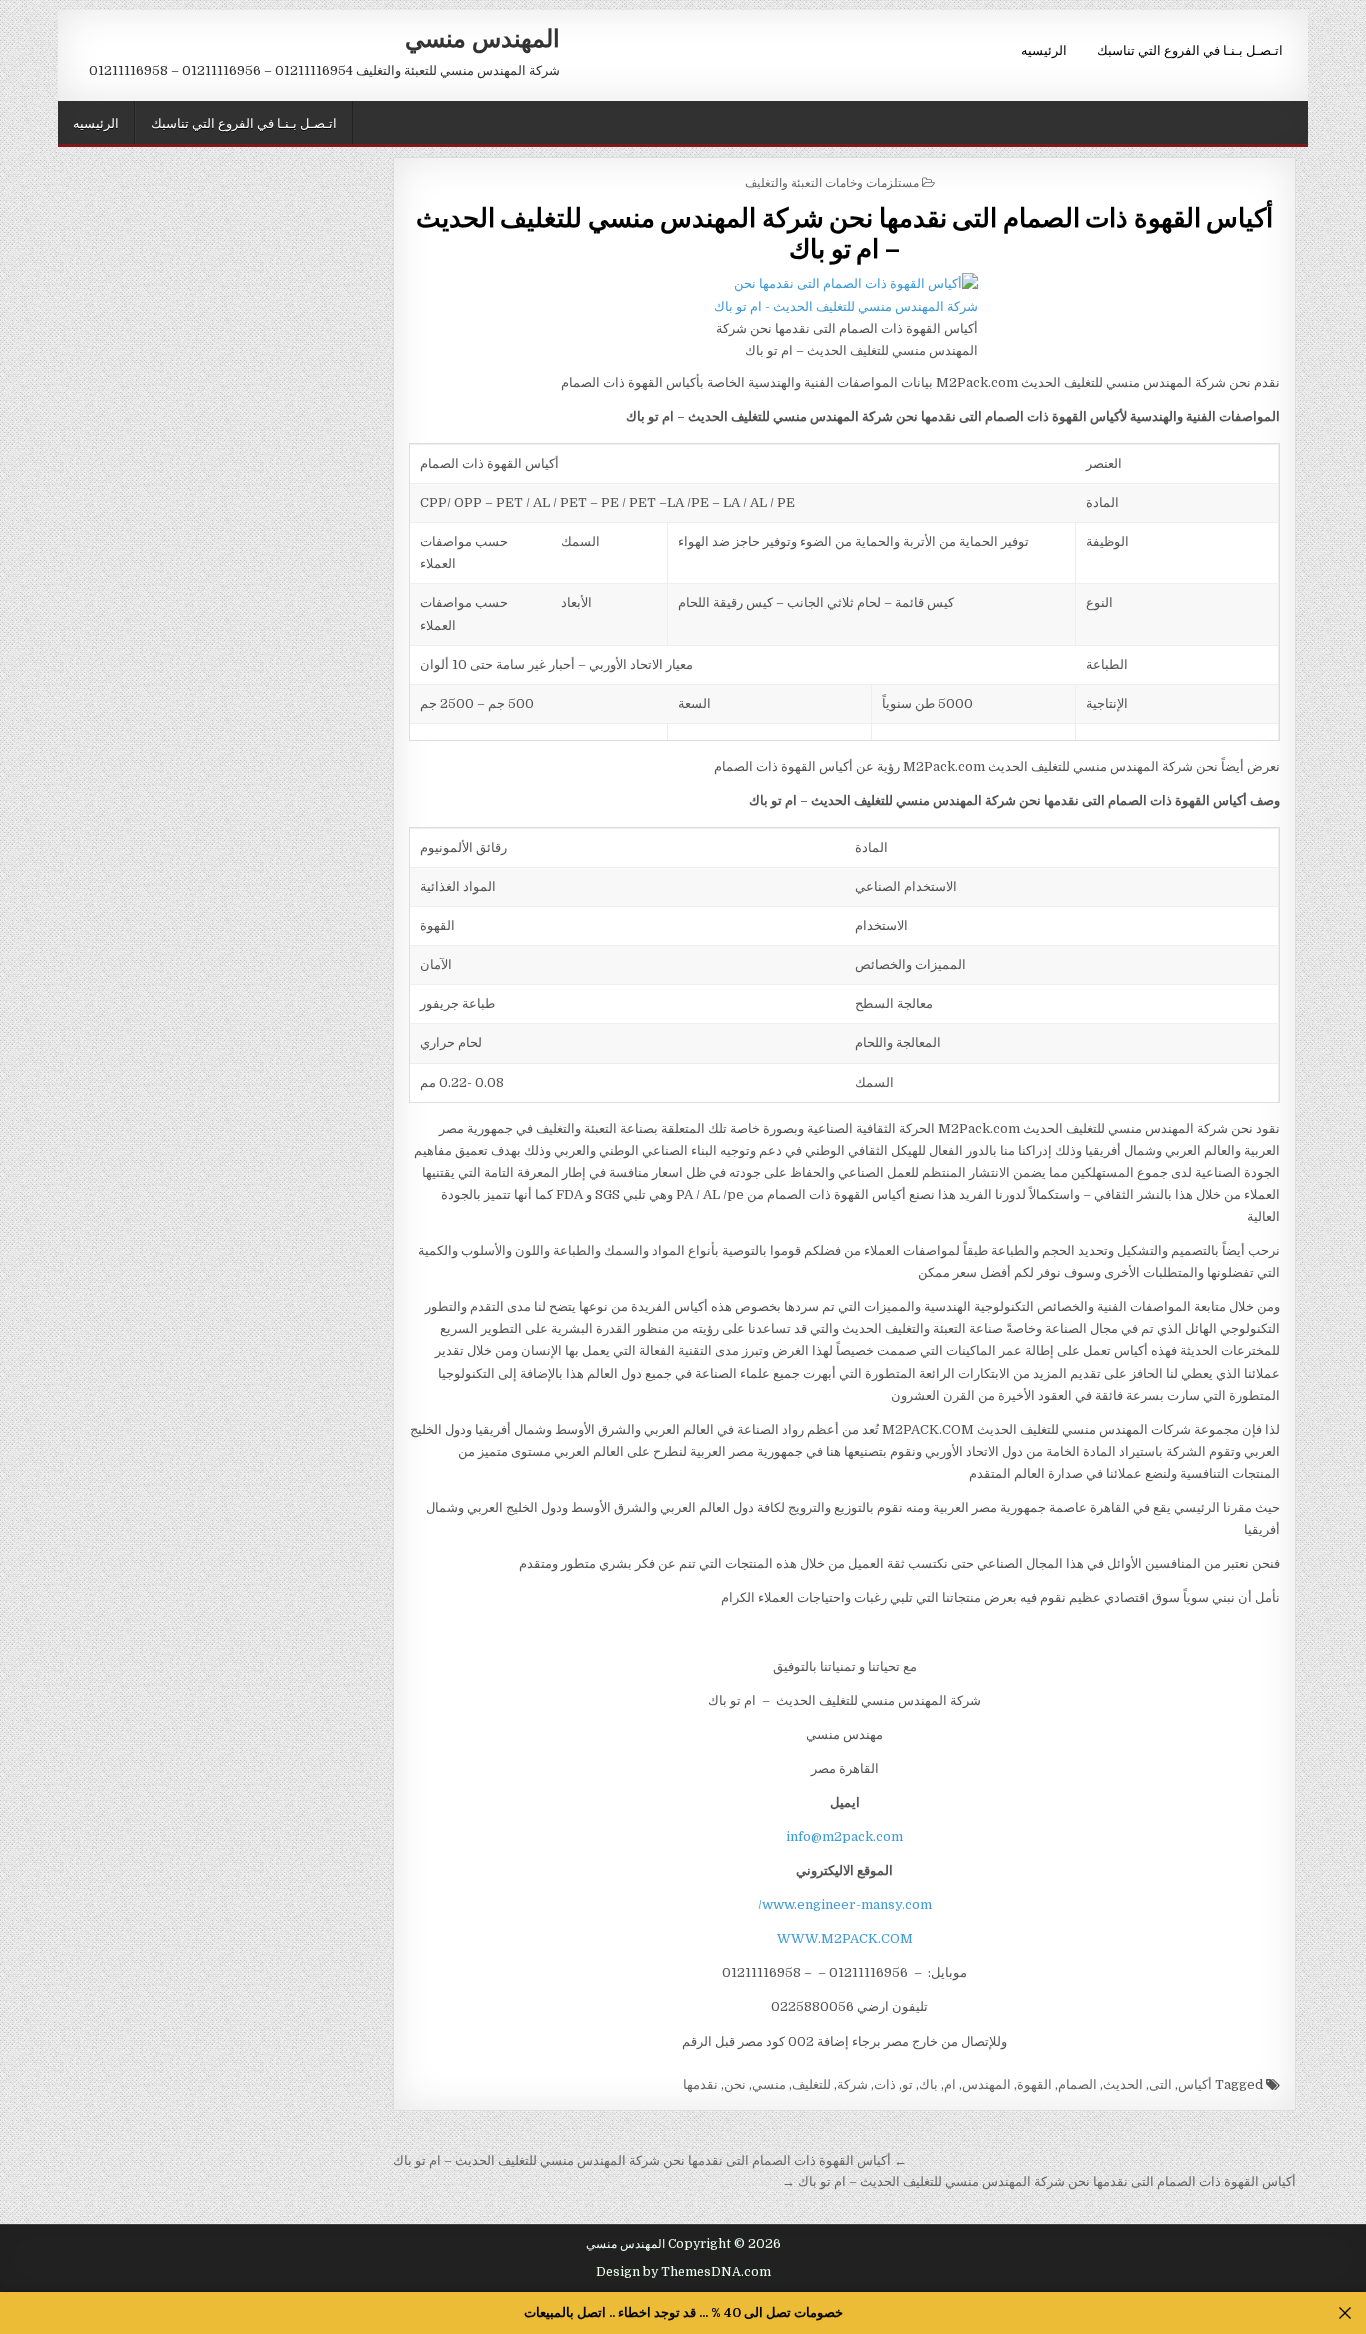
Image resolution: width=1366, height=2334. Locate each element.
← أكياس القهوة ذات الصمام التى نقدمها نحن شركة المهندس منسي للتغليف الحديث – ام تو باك (650, 2160)
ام (950, 2084)
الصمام (1077, 2084)
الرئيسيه (1044, 49)
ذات (885, 2084)
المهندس (986, 2084)
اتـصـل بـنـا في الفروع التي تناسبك (1190, 49)
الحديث (1123, 2084)
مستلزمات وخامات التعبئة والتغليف (832, 181)
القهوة (1034, 2084)
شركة (852, 2084)
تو (907, 2084)
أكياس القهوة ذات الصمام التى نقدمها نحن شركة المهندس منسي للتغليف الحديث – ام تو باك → (1039, 2181)
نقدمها (700, 2084)
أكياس (1195, 2084)
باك (928, 2084)
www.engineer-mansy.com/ (845, 1904)
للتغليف (811, 2084)
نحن (735, 2084)
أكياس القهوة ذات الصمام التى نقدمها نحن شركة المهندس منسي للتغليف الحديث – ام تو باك (845, 232)
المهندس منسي (482, 37)
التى (1160, 2084)
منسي (769, 2084)
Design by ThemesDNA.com (683, 2272)
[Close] (1345, 2313)
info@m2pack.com (844, 1836)
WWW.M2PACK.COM (845, 1938)
